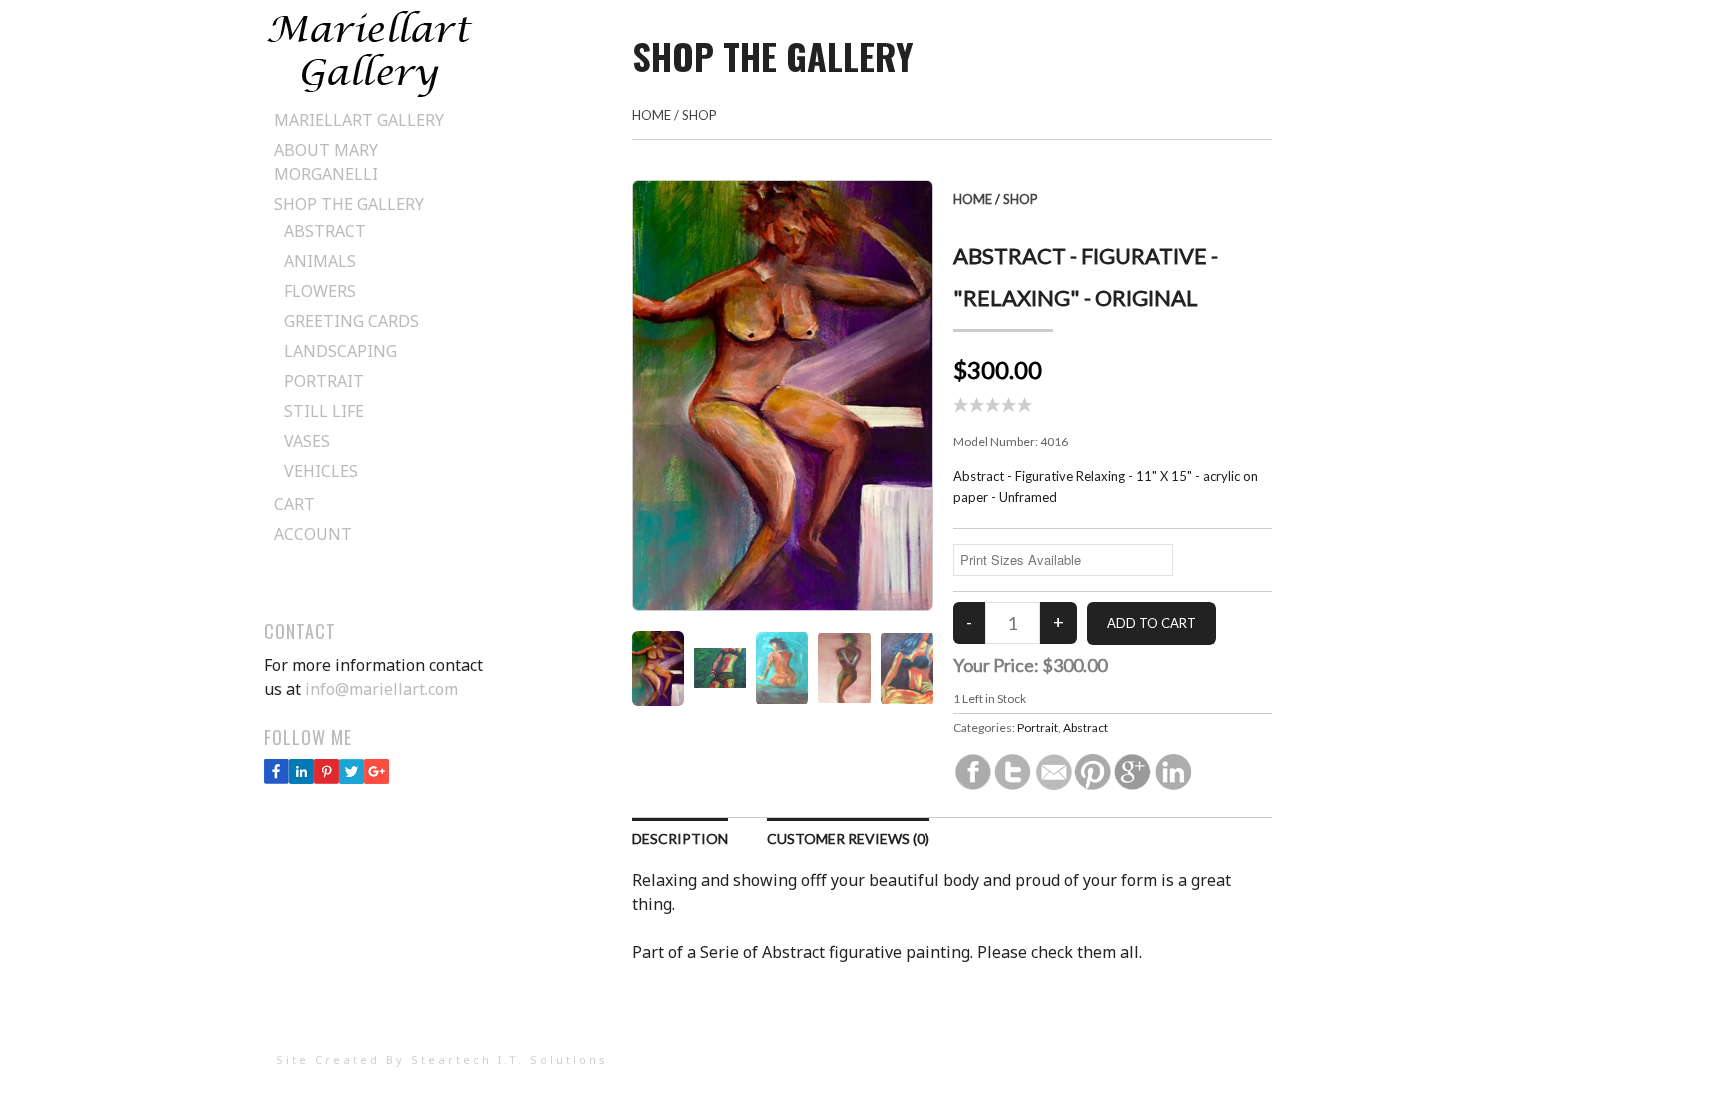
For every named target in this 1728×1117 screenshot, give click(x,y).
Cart (294, 504)
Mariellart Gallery (359, 120)
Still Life (324, 411)
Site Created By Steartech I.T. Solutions (442, 1059)
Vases (307, 441)
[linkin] (301, 778)
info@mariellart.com (381, 689)
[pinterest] (326, 778)
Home (651, 115)
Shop (699, 115)
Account (313, 534)
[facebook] (276, 778)
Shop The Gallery (349, 204)
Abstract (325, 231)
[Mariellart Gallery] (369, 93)
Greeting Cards (351, 321)
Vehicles (321, 471)
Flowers (320, 291)
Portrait (324, 381)
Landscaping (340, 351)
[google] (376, 778)
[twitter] (351, 778)
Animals (320, 261)
